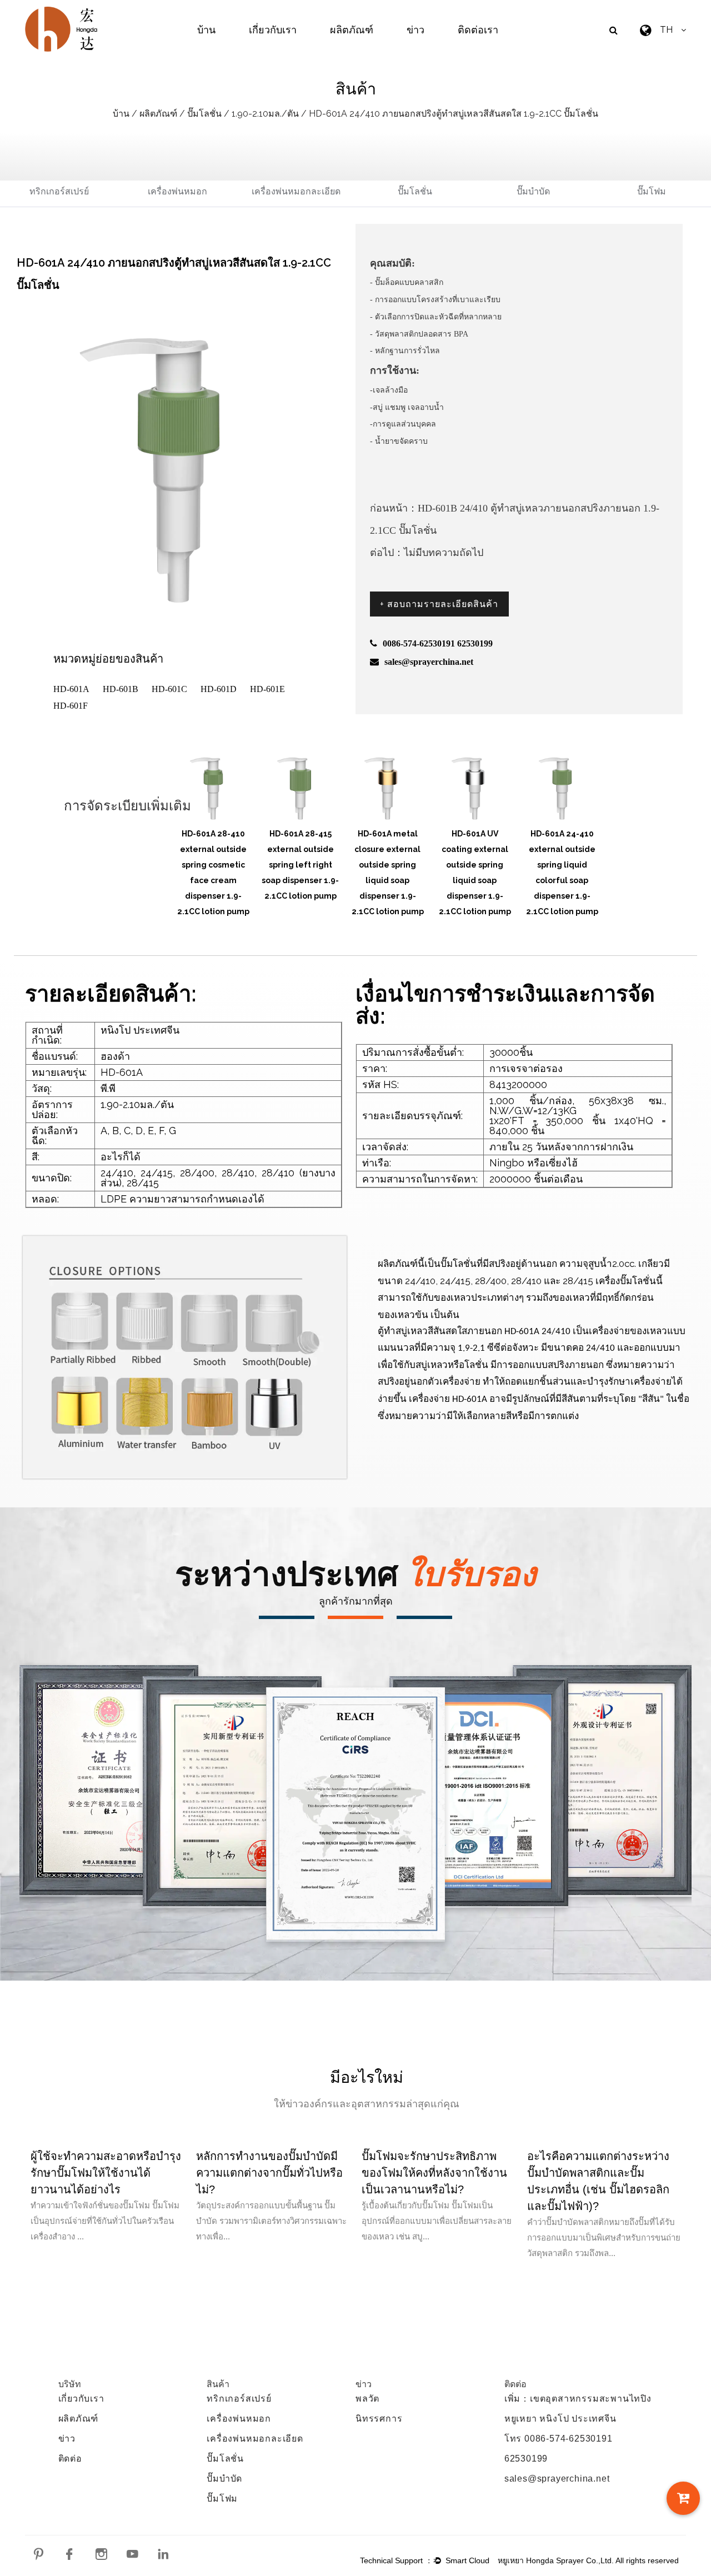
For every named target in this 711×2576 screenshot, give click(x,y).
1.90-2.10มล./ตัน (265, 114)
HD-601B (121, 689)
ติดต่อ (70, 2459)
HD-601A (71, 689)
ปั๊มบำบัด (533, 191)
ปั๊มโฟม (652, 191)
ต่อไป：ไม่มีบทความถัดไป (427, 553)
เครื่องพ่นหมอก (177, 191)
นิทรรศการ (379, 2419)
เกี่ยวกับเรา (273, 30)
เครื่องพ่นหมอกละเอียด (296, 191)
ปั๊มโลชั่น (204, 114)
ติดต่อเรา (478, 30)
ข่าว (415, 30)
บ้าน (206, 30)
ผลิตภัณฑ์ (352, 30)
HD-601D (219, 689)
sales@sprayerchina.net (557, 2479)
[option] (213, 826)
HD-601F (71, 706)
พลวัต (367, 2399)
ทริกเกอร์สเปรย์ (59, 191)
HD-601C (169, 689)
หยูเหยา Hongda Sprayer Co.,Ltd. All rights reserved (588, 2560)
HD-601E (267, 689)
